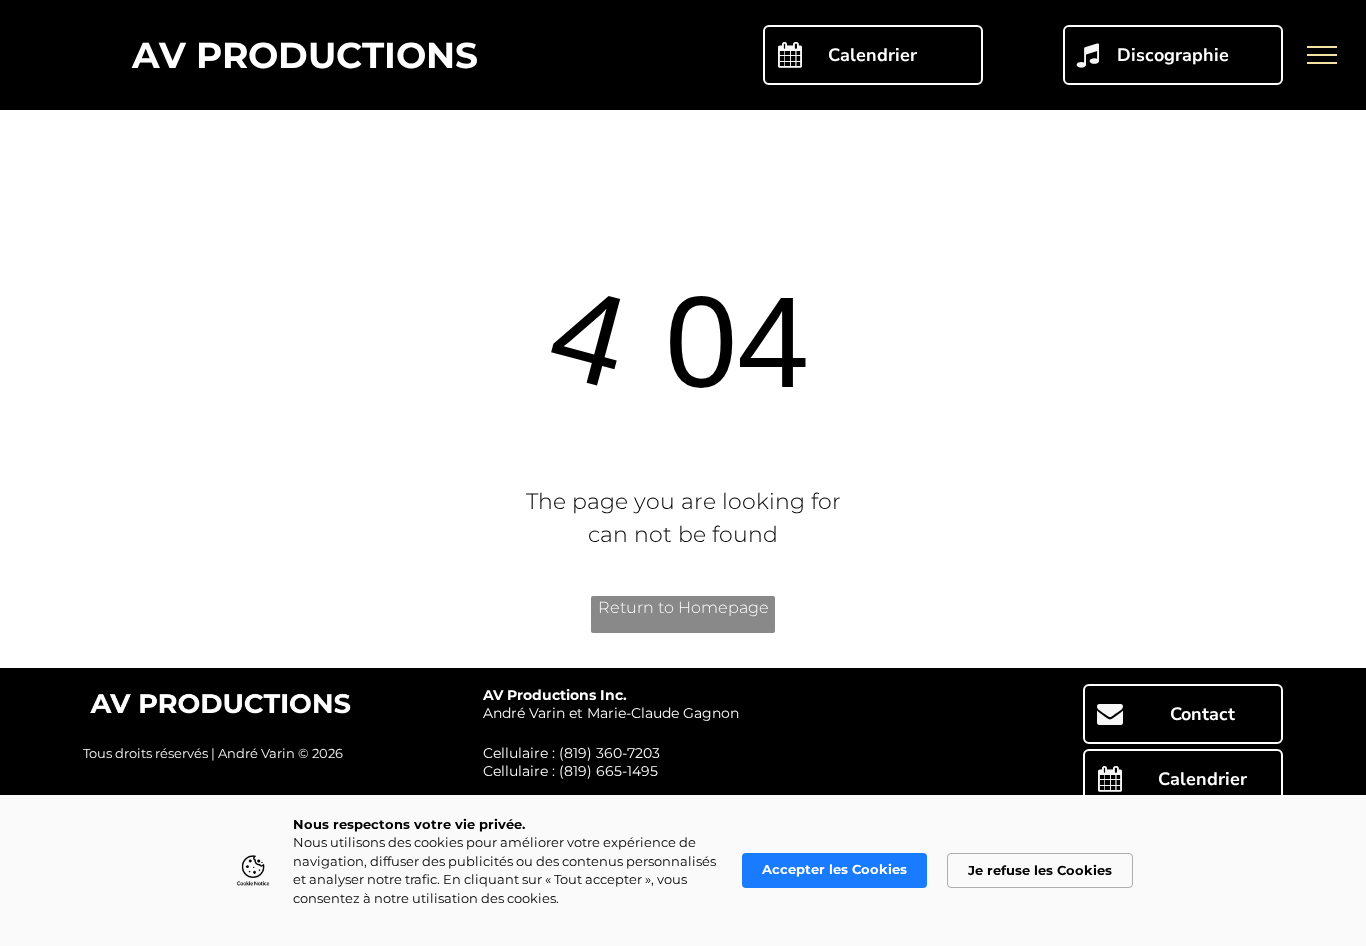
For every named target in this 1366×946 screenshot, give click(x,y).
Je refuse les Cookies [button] (1040, 870)
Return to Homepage (683, 607)
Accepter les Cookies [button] (834, 869)
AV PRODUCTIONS (305, 55)
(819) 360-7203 (609, 753)
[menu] (1322, 55)
